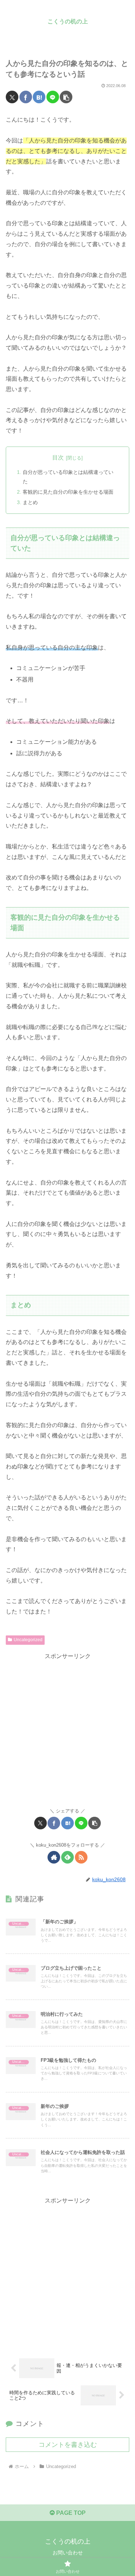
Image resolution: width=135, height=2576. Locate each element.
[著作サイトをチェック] (54, 1857)
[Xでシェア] (12, 97)
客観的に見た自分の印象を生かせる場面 (68, 492)
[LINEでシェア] (53, 97)
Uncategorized (28, 1640)
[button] (66, 97)
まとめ (30, 502)
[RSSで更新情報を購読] (81, 1857)
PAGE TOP (70, 2513)
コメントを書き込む (68, 2445)
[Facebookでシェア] (26, 97)
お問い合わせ (68, 2553)
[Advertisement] (67, 1729)
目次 (58, 458)
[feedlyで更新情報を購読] (67, 1857)
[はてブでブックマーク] (39, 97)
